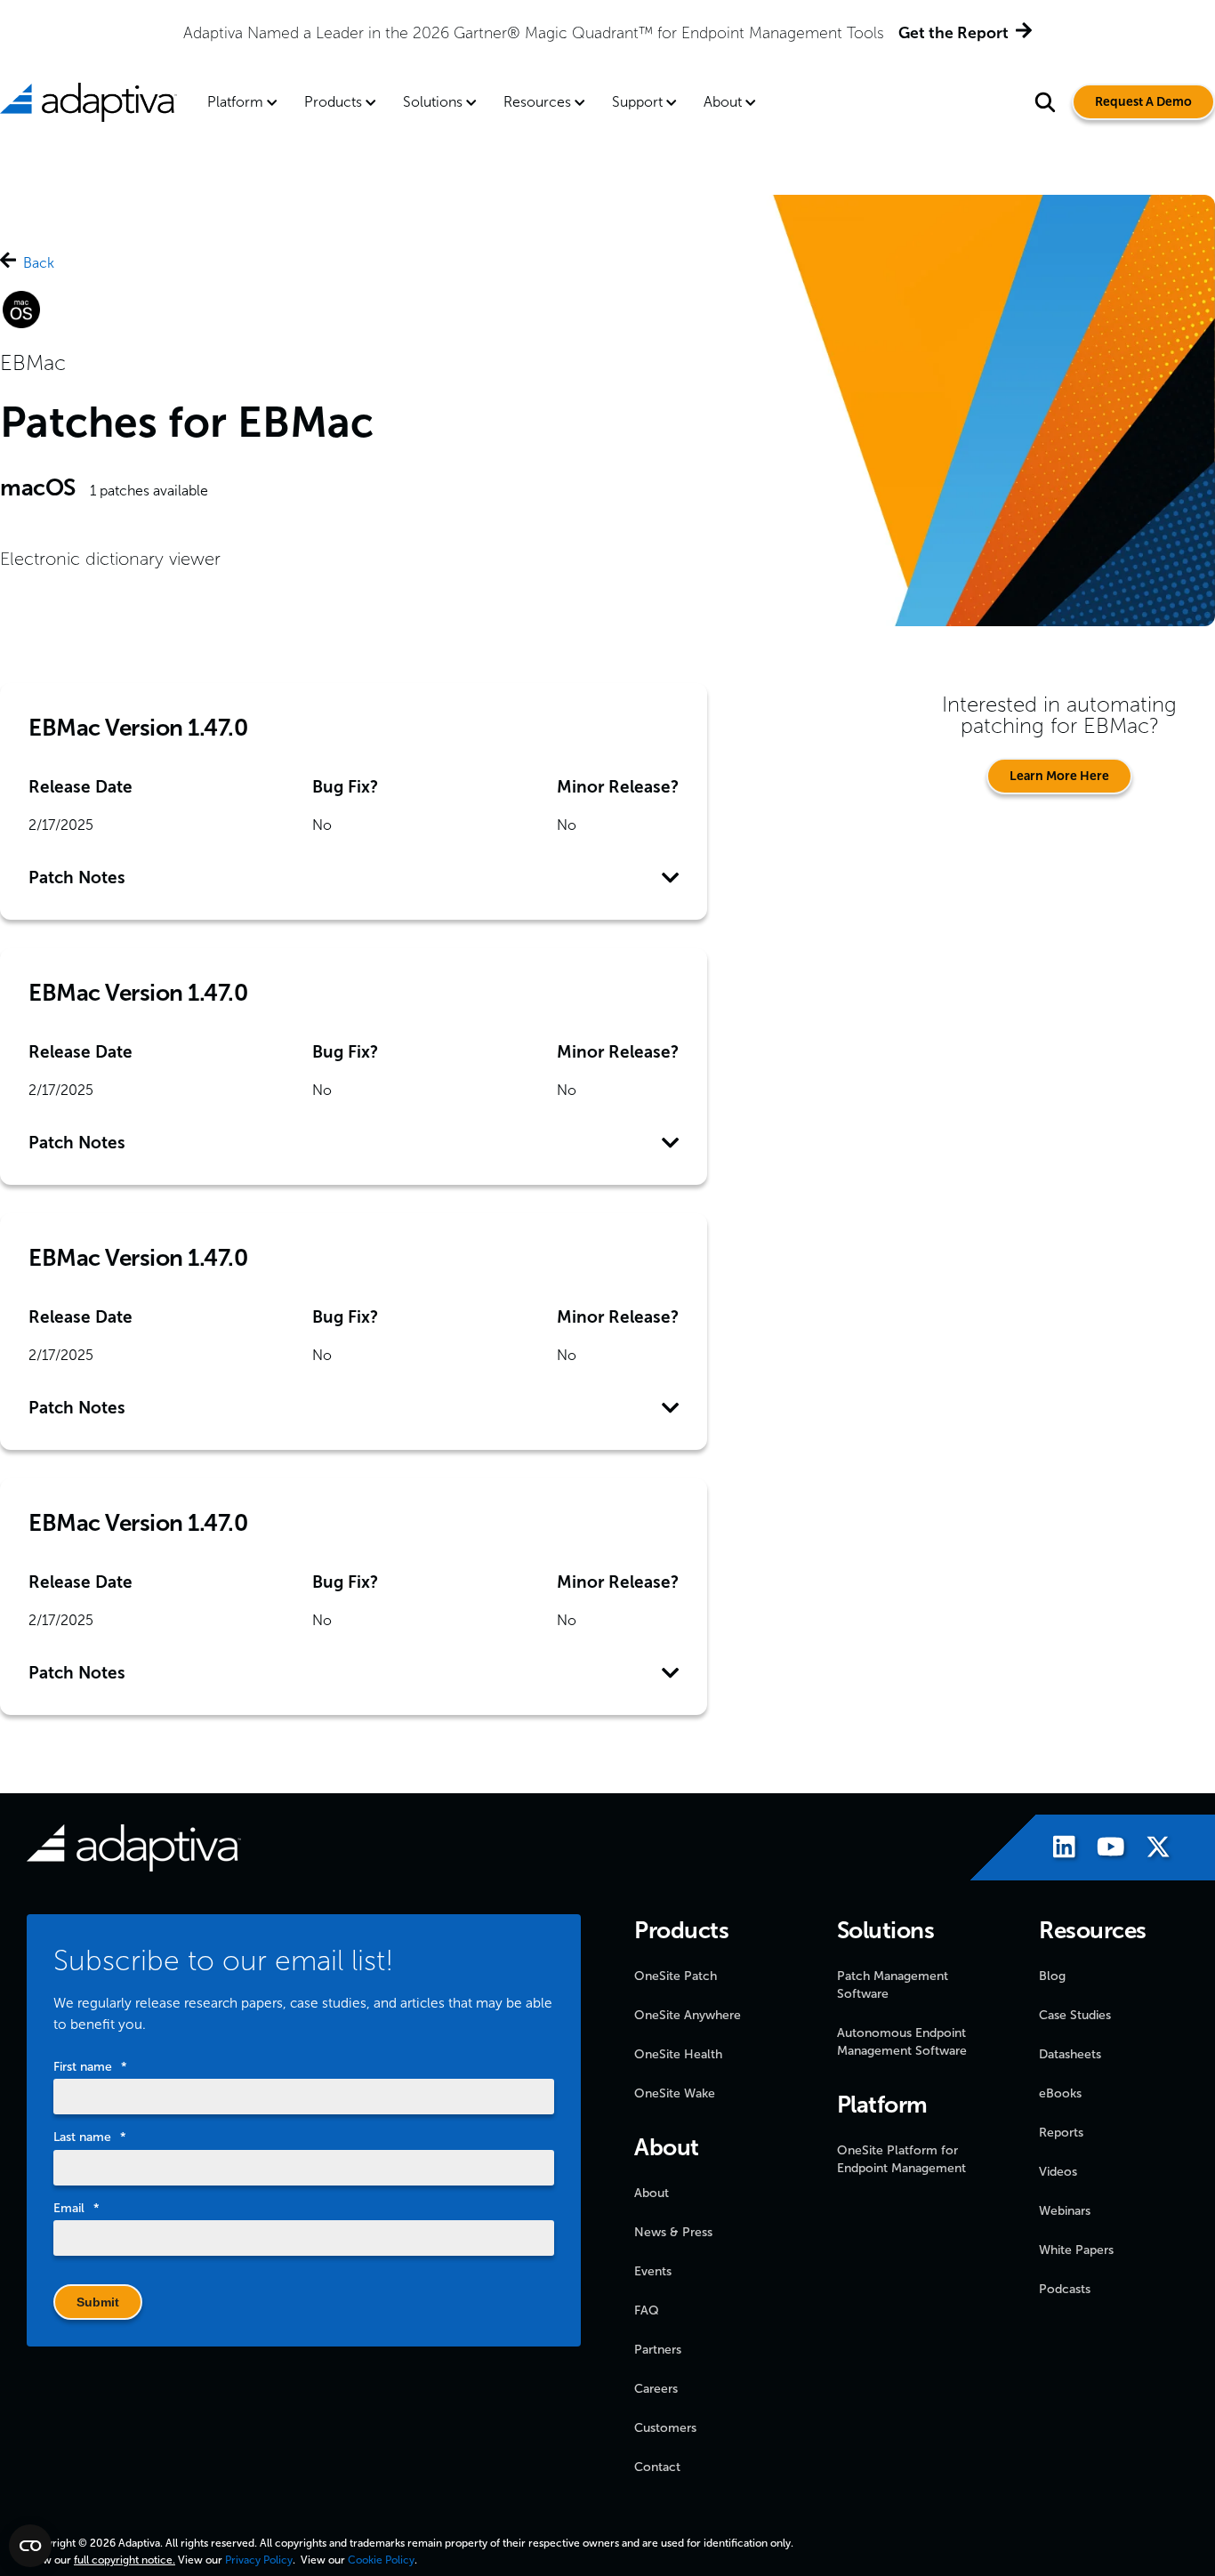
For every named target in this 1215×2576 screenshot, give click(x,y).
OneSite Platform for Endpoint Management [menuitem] (901, 2159)
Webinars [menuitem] (1065, 2211)
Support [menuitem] (637, 102)
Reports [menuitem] (1061, 2133)
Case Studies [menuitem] (1075, 2015)
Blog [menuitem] (1052, 1976)
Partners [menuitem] (658, 2350)
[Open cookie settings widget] (30, 2546)
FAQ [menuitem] (647, 2310)
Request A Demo (1143, 102)
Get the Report (953, 33)
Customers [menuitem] (665, 2428)
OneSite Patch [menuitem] (676, 1976)
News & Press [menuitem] (673, 2232)
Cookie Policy (381, 2560)
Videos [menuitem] (1058, 2172)
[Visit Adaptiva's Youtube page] (1102, 1850)
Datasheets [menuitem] (1070, 2054)
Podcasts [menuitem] (1065, 2289)
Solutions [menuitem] (433, 102)
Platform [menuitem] (235, 102)
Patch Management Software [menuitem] (893, 1985)
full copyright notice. (125, 2560)
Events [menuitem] (653, 2271)
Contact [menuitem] (657, 2467)
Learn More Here (1059, 776)
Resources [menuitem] (537, 102)
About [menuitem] (723, 102)
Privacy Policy (259, 2560)
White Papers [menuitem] (1076, 2250)
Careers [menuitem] (656, 2389)
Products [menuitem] (333, 102)
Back (39, 263)
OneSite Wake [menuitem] (675, 2093)
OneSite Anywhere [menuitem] (688, 2015)
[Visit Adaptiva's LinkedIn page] (1055, 1850)
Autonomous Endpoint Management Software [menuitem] (902, 2042)
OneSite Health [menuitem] (678, 2054)
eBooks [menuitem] (1060, 2093)
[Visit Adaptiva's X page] (1149, 1850)
